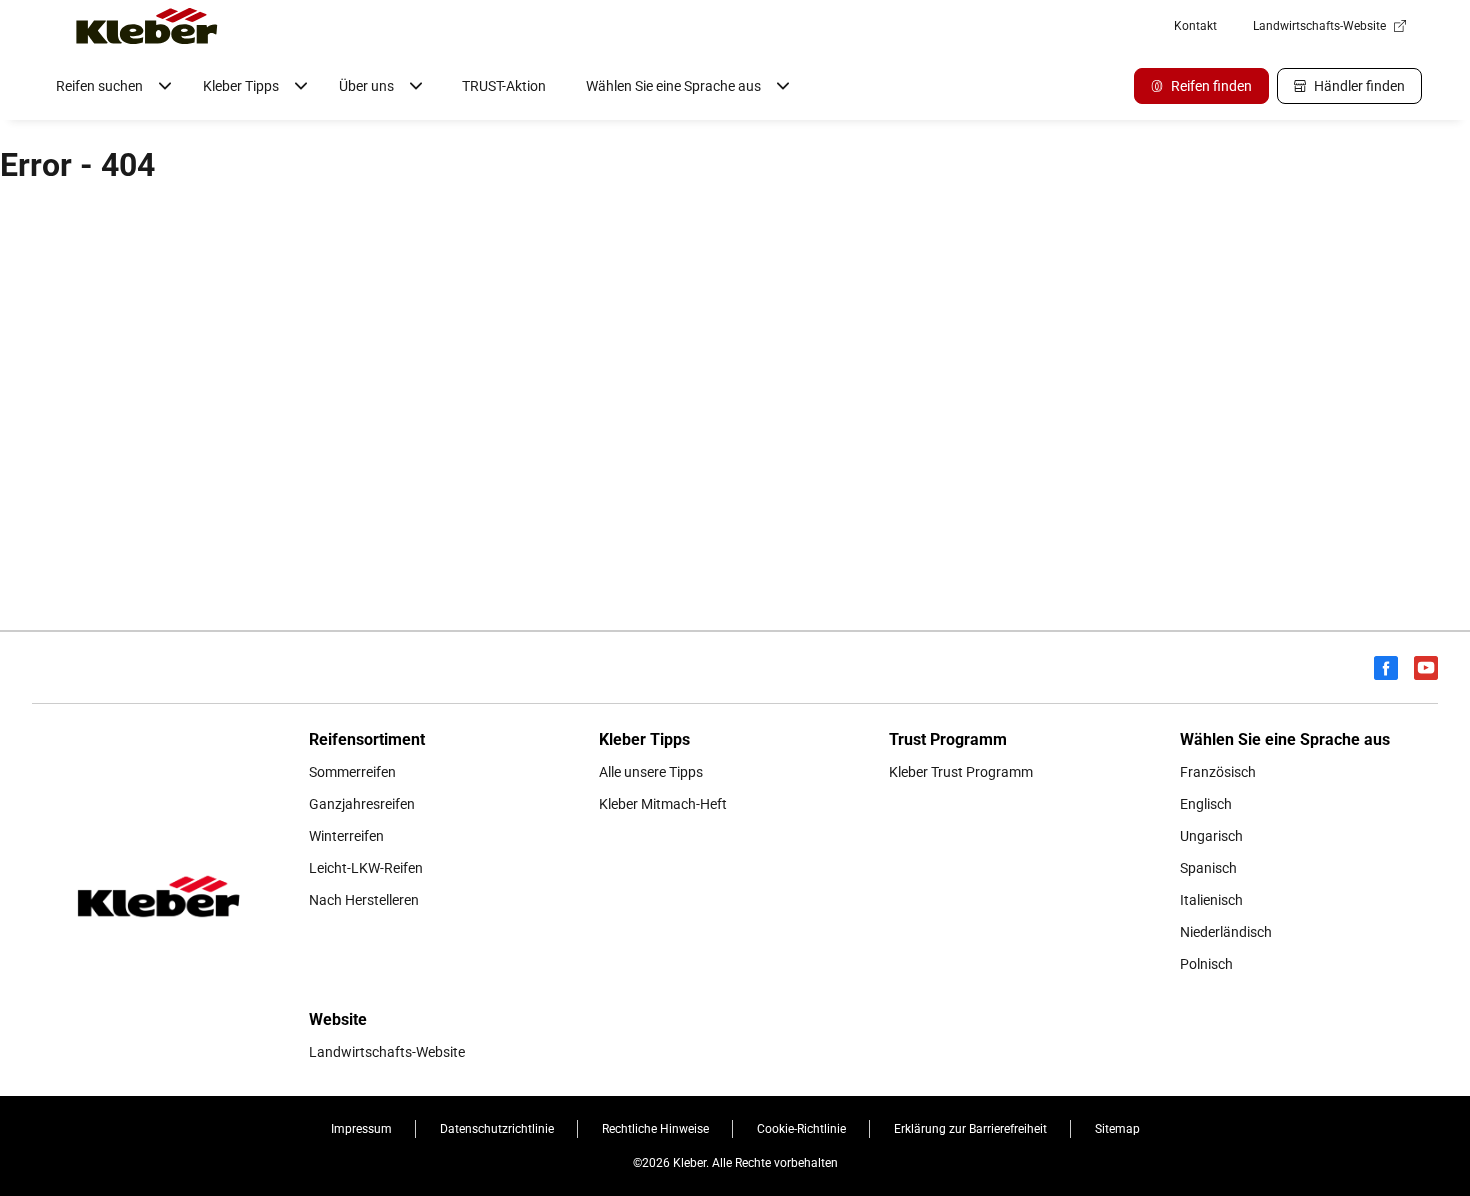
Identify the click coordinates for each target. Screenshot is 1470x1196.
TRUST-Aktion (504, 86)
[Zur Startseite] (147, 26)
